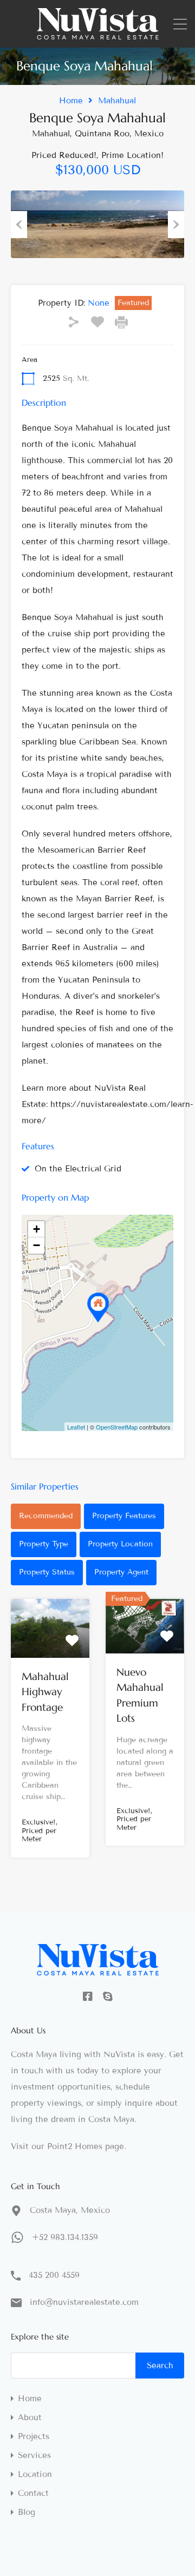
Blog (27, 2512)
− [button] (37, 1245)
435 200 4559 (54, 2275)
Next (176, 225)
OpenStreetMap (117, 1427)
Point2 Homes (75, 2146)
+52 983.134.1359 (65, 2237)
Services (34, 2456)
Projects (34, 2437)
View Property (50, 1646)
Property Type (44, 1544)
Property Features (124, 1516)
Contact (33, 2493)
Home (71, 101)
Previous (19, 225)
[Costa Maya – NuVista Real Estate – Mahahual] (98, 35)
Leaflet (76, 1427)
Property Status (47, 1572)
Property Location (120, 1544)
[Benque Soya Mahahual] (98, 1307)
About (30, 2418)
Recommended (46, 1516)
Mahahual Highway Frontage (45, 1692)
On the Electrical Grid (78, 1169)
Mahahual (117, 101)
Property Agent (121, 1572)
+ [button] (37, 1229)
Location (35, 2475)
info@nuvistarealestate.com (84, 2302)
